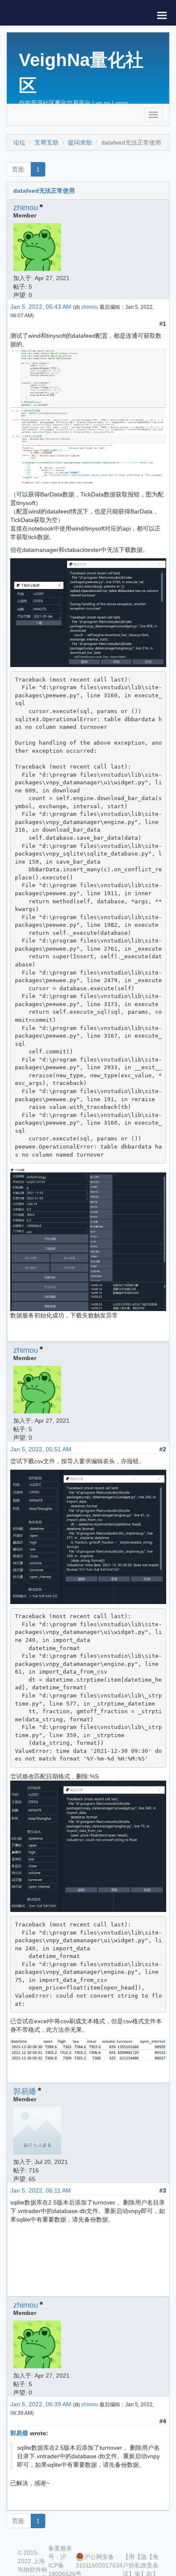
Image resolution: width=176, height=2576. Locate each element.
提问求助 (80, 142)
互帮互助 (47, 142)
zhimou (26, 208)
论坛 (19, 142)
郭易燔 (25, 2092)
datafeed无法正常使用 (44, 191)
